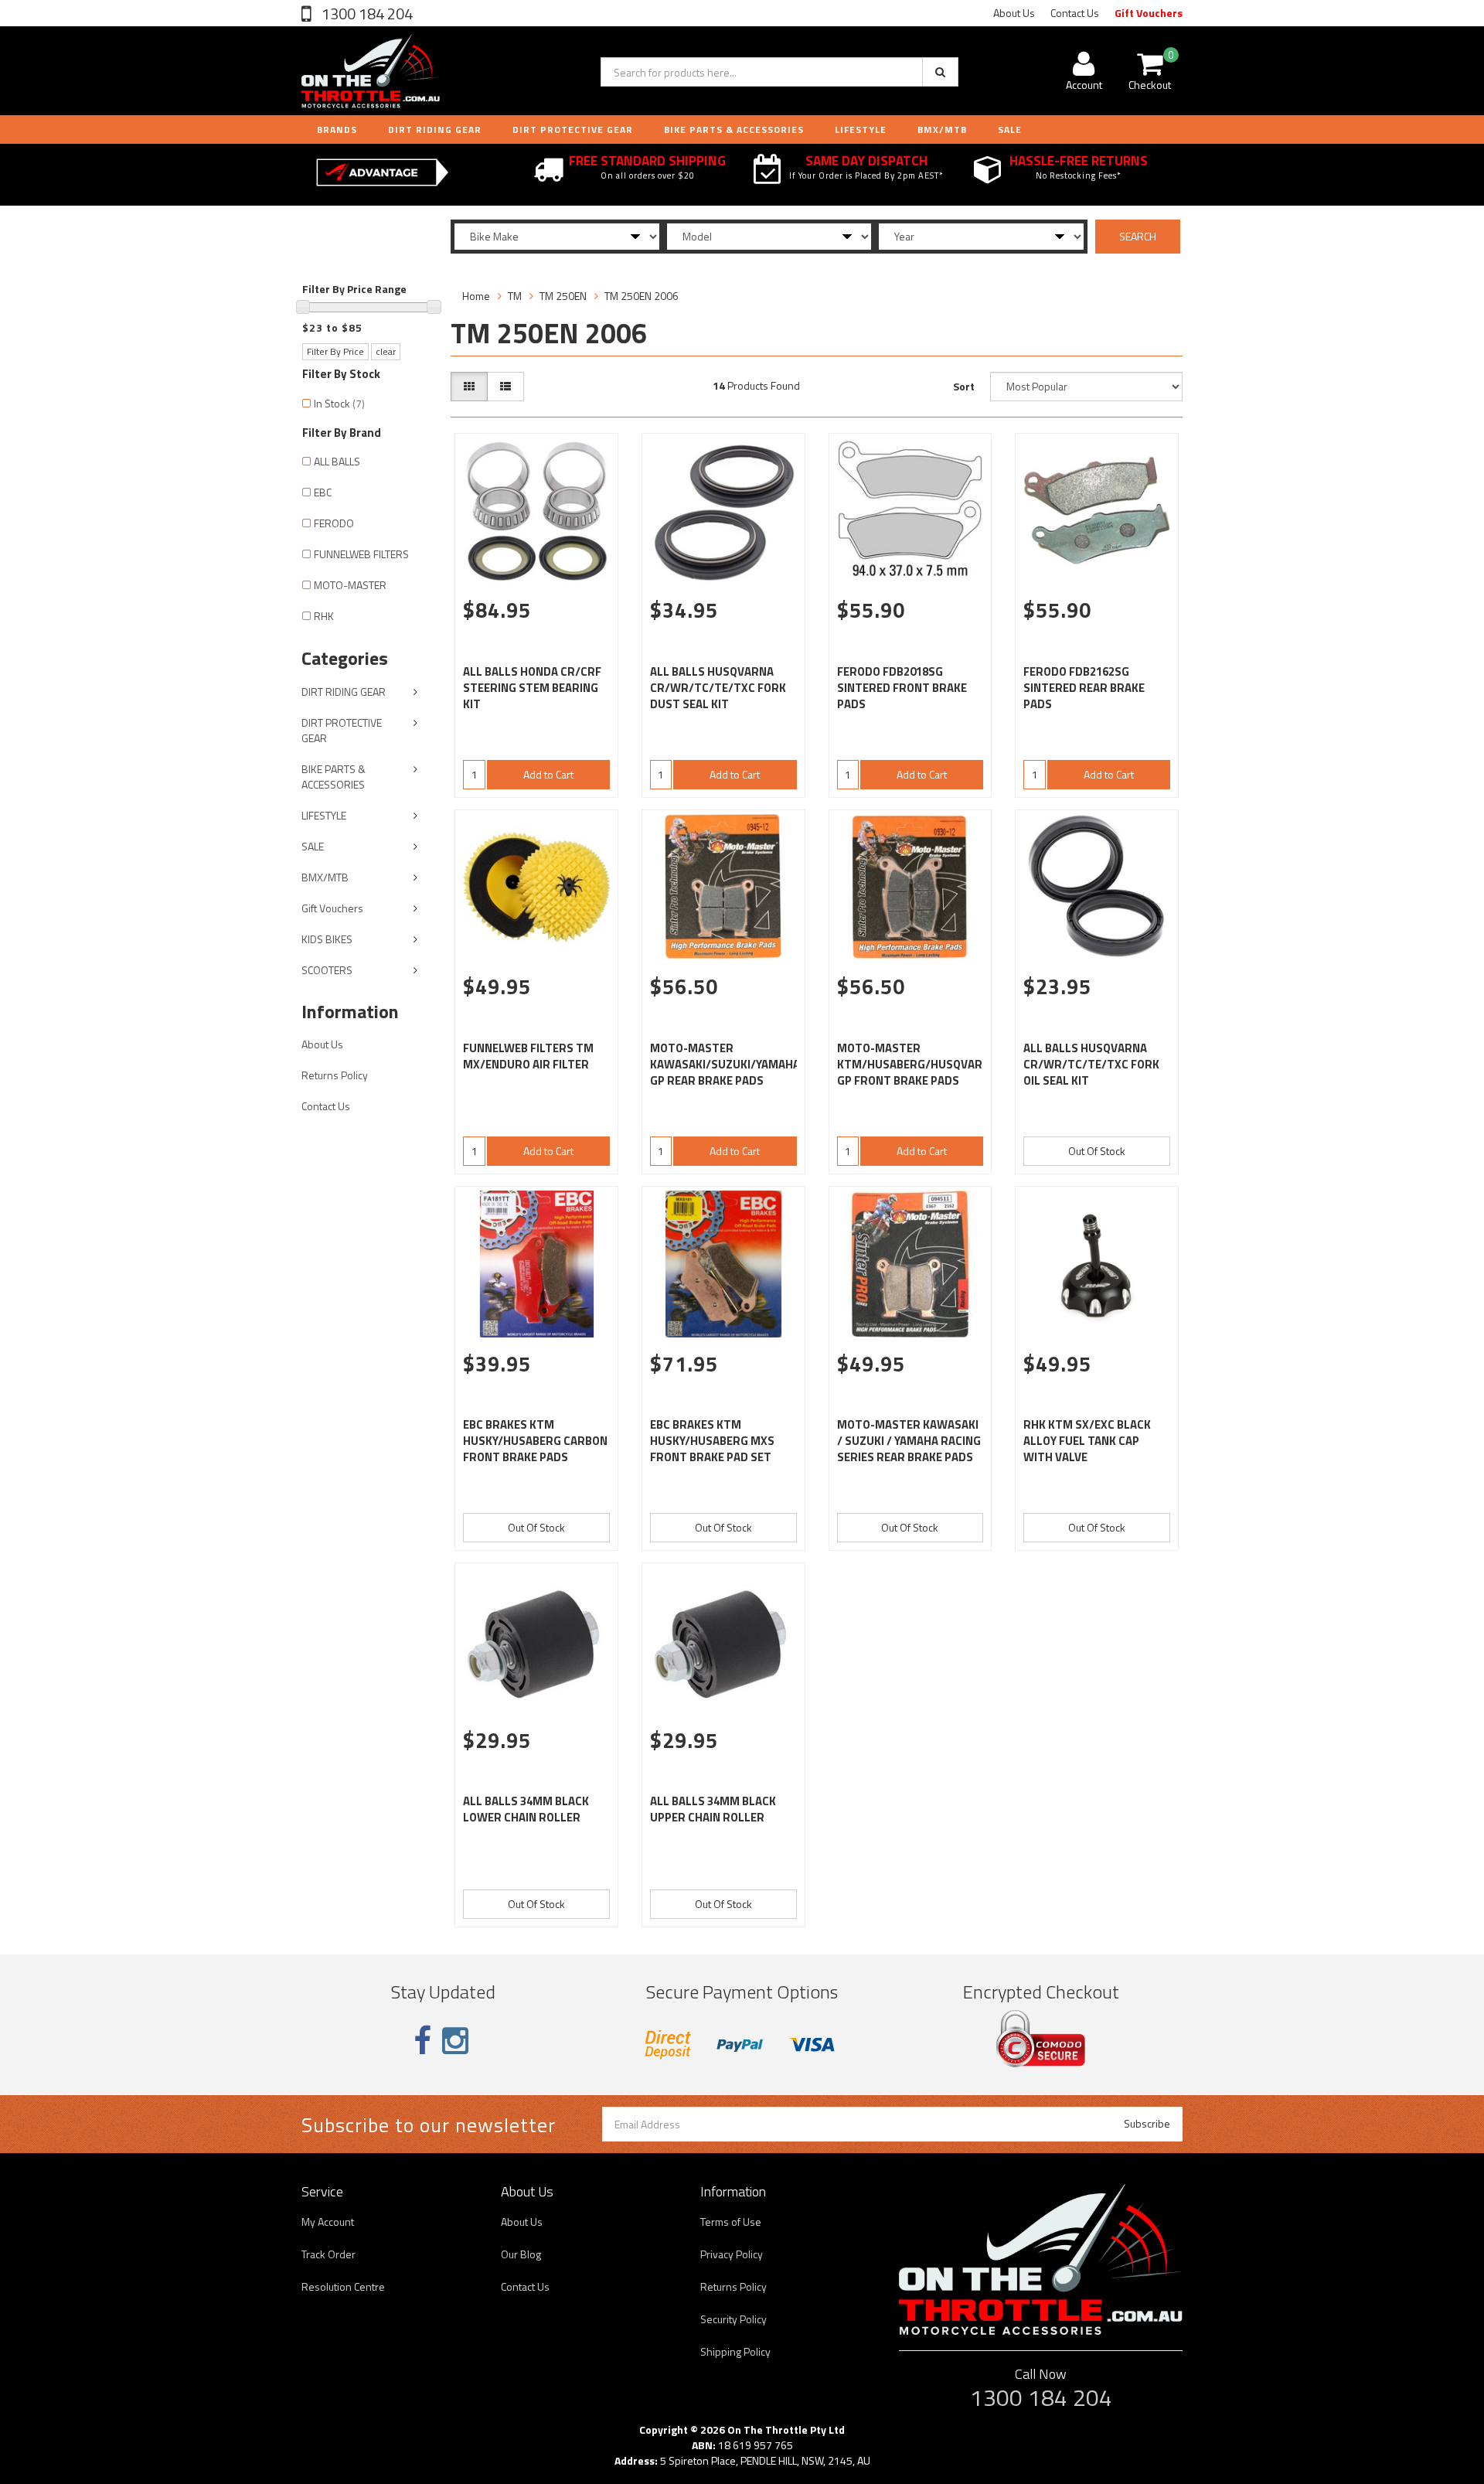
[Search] (940, 72)
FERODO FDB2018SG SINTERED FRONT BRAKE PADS (902, 688)
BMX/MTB (942, 129)
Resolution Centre (343, 2286)
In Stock (339, 403)
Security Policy (733, 2319)
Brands (337, 129)
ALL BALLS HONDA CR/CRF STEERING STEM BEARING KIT (532, 688)
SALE (313, 846)
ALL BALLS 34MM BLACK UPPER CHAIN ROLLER (713, 1809)
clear (386, 351)
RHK (324, 616)
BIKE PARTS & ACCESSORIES (734, 129)
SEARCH (1138, 236)
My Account (328, 2222)
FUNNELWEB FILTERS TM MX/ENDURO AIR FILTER (528, 1056)
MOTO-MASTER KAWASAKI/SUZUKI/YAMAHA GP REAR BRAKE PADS (725, 1064)
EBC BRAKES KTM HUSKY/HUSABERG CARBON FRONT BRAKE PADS (535, 1441)
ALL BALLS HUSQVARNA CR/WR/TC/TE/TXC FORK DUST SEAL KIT (718, 688)
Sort (964, 386)
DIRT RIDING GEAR (435, 129)
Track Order (328, 2254)
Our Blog (521, 2254)
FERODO (334, 523)
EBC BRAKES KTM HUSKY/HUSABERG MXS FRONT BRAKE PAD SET (712, 1441)
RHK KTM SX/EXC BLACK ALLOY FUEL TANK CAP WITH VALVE (1087, 1441)
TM (515, 296)
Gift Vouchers (1149, 13)
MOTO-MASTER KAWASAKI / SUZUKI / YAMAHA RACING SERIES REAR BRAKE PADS (909, 1441)
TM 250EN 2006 (642, 296)
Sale (1010, 129)
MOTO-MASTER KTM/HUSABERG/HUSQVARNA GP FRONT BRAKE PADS (917, 1064)
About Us (1014, 13)
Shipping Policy (735, 2351)
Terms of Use (731, 2222)
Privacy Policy (732, 2254)
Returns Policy (335, 1075)
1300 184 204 (366, 14)
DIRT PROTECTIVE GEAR (573, 129)
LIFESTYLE (861, 129)
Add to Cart (548, 774)
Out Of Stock (1097, 1151)
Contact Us (1075, 13)
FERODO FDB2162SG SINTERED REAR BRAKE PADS (1084, 688)
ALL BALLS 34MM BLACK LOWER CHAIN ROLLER (526, 1809)
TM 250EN (563, 296)
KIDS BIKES (327, 939)
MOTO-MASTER (350, 585)
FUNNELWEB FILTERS (361, 554)
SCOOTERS (327, 970)
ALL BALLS (337, 461)
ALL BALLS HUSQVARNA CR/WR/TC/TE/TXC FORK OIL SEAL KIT (1091, 1064)
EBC (323, 492)
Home (476, 296)
